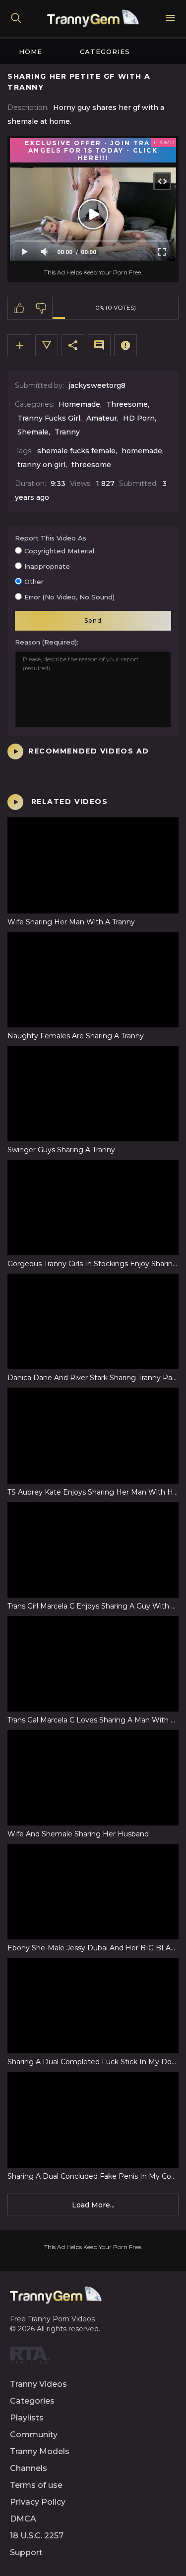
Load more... (93, 2205)
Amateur (102, 418)
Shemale (33, 432)
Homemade (79, 404)
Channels (29, 2468)
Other (34, 582)
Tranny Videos (38, 2384)
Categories (105, 52)
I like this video (19, 308)
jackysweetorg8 (97, 385)
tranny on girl (41, 465)
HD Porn (139, 418)
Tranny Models (40, 2451)
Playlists (27, 2418)
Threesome (127, 404)
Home (31, 52)
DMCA (23, 2519)
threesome (91, 465)
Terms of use (36, 2485)
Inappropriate (47, 566)
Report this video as (51, 538)
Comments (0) (99, 345)
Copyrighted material (59, 551)
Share (73, 345)
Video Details (47, 345)
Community (34, 2435)
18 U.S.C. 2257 (37, 2536)
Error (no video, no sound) (69, 597)
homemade (142, 451)
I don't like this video (41, 308)
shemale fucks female (76, 451)
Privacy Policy (38, 2502)
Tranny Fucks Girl (49, 418)
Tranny (67, 432)
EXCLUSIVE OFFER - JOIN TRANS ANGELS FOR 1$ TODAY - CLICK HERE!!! (93, 150)
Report (125, 345)
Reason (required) (46, 642)
